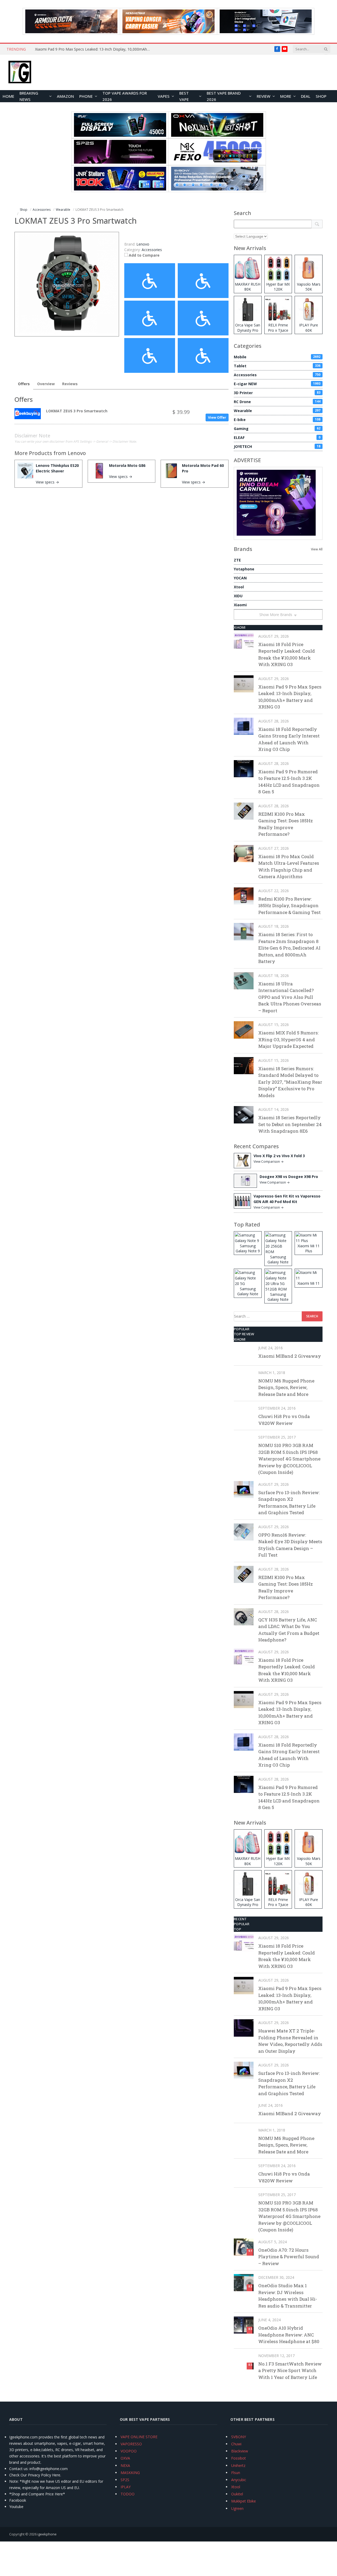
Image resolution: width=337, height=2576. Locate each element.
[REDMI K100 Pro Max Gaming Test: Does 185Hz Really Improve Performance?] (244, 811)
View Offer (217, 417)
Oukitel (237, 2494)
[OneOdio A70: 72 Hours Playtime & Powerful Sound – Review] (244, 2247)
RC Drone (277, 402)
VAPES (164, 96)
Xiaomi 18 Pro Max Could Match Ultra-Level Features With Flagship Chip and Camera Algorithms (289, 867)
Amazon (65, 96)
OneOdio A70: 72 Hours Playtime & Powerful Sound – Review (289, 2257)
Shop (321, 96)
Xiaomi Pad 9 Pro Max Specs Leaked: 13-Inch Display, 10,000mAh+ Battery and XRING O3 (94, 49)
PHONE (86, 96)
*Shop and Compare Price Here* (37, 2494)
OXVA (125, 2458)
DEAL (306, 96)
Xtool (239, 587)
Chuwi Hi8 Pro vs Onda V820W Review (284, 1420)
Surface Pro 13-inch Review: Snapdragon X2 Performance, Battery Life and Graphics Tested (289, 1503)
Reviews (70, 384)
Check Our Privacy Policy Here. (35, 2475)
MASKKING (130, 2473)
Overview (46, 384)
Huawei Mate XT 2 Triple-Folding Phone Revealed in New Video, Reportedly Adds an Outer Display (290, 2041)
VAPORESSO (131, 2444)
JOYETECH (277, 446)
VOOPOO (129, 2451)
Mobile (277, 357)
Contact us (18, 2469)
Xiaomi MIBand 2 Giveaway (290, 1356)
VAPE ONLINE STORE (139, 2437)
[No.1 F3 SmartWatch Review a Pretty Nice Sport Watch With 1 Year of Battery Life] (244, 2361)
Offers (24, 384)
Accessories (152, 250)
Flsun (236, 2473)
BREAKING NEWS (29, 96)
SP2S (125, 2480)
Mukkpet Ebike (244, 2501)
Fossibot (239, 2458)
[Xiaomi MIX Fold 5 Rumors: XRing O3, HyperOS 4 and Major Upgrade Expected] (244, 1030)
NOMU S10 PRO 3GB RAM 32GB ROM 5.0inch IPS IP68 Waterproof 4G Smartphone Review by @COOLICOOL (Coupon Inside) (289, 1459)
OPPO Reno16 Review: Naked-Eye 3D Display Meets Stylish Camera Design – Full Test (290, 1545)
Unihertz (238, 2465)
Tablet (277, 366)
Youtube (16, 2507)
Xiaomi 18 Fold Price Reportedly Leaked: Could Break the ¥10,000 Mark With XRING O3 (287, 654)
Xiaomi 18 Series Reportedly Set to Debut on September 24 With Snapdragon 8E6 (290, 1124)
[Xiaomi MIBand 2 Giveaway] (244, 1353)
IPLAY (126, 2487)
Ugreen (237, 2508)
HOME (8, 96)
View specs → (47, 482)
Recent (240, 1919)
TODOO (128, 2494)
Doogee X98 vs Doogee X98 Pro (289, 1177)
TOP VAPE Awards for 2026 (125, 96)
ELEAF (277, 438)
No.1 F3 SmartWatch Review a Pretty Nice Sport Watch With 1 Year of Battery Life (290, 2370)
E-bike (277, 420)
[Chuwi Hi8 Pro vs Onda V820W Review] (244, 1413)
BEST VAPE (184, 96)
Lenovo (77, 453)
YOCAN (240, 578)
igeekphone (47, 2534)
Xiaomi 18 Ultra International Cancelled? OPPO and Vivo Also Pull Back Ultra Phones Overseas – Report (290, 997)
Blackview (240, 2451)
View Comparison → (269, 1162)
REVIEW (264, 96)
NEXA (125, 2465)
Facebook (18, 2500)
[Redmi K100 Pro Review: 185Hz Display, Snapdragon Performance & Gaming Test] (244, 896)
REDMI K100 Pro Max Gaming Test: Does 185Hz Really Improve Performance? (286, 824)
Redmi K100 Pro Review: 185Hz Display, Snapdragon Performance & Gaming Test (289, 906)
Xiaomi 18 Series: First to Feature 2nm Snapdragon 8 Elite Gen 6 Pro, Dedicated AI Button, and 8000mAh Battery (289, 948)
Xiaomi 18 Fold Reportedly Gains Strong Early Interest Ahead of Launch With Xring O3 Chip (289, 739)
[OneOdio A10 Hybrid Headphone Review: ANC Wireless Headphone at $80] (244, 2325)
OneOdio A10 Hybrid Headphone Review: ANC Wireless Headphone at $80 (289, 2335)
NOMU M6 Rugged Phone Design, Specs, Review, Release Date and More (286, 1387)
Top (237, 1929)
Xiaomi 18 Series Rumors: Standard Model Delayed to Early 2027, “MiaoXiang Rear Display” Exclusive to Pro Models (290, 1082)
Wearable (277, 411)
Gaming (277, 429)
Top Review (244, 1334)
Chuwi (236, 2444)
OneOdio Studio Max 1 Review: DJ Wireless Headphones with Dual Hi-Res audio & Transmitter (288, 2296)
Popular (242, 1329)
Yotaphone (244, 569)
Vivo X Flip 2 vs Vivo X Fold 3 (279, 1156)
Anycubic (239, 2480)
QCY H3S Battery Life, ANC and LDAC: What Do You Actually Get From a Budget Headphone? (289, 1630)
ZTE (237, 560)
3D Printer (277, 393)
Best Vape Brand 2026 (224, 96)
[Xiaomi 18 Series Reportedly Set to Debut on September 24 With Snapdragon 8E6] (244, 1115)
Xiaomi (240, 605)
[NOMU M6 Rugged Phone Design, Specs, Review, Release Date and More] (244, 1378)
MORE (286, 96)
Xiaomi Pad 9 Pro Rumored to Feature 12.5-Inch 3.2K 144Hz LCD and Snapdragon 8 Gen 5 (289, 782)
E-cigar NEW (277, 384)
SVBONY (239, 2437)
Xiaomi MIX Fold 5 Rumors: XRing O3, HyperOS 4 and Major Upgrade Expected (288, 1039)
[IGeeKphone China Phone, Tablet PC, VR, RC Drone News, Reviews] (20, 72)
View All (317, 549)
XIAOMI (240, 627)
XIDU (238, 596)
